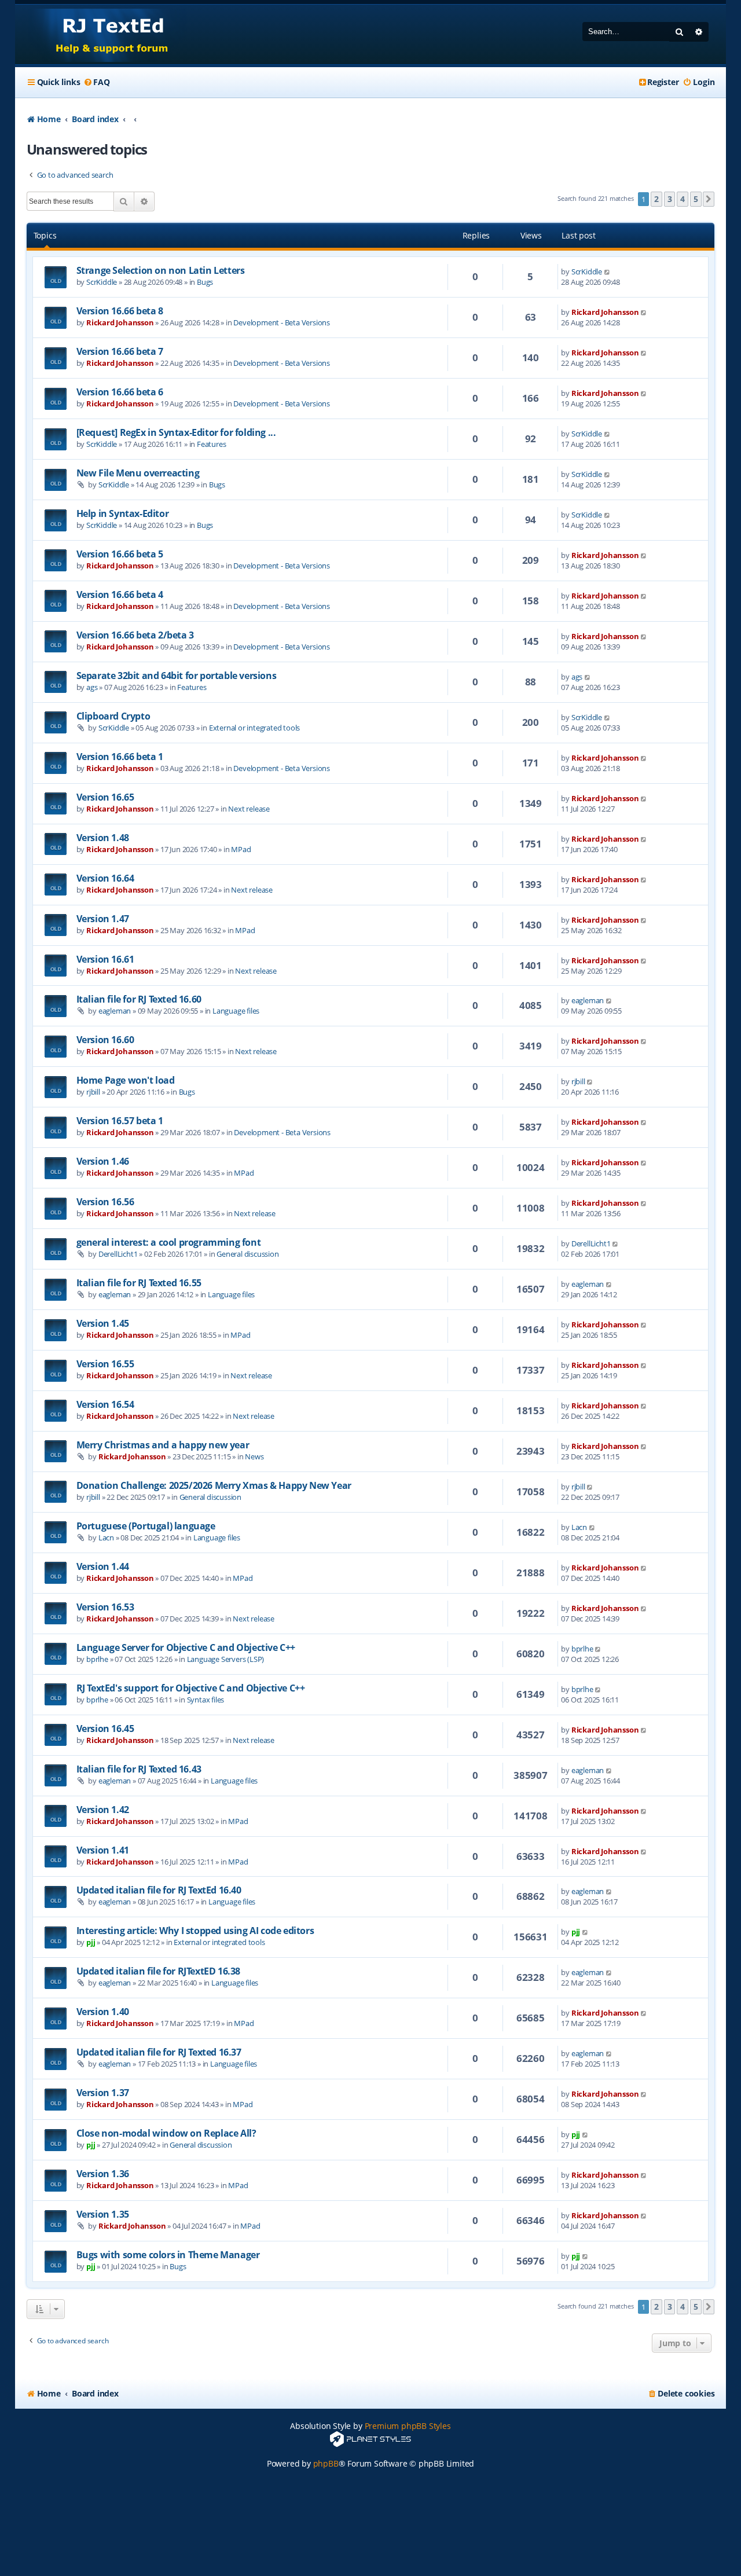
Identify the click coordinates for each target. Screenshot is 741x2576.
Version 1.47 (103, 919)
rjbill (93, 1092)
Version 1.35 (103, 2214)
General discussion (247, 1254)
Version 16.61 (105, 959)
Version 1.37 (103, 2093)
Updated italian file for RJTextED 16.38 (158, 1971)
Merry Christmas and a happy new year (163, 1445)
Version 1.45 (103, 1323)
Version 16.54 (105, 1404)
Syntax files (206, 1700)
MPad (241, 849)
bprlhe (97, 1659)
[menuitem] (96, 82)
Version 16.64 (105, 878)
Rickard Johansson (120, 322)
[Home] (101, 34)
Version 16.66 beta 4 (120, 595)
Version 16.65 (105, 797)
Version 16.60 (105, 1040)
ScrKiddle (102, 282)
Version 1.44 (103, 1566)
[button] (709, 199)
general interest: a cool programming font (169, 1242)
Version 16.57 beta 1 (120, 1121)
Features (211, 444)
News (254, 1456)
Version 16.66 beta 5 (120, 554)
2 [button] (656, 199)
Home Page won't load (126, 1080)
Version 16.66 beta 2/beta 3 (135, 635)
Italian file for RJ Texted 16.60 (139, 999)
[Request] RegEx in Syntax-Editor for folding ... (176, 432)
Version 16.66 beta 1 (120, 757)
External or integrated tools (254, 728)
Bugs (205, 282)
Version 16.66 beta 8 (120, 311)
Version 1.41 (103, 1850)
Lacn (106, 1537)
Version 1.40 (103, 2012)
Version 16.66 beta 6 (120, 392)
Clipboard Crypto (113, 716)
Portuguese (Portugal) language (146, 1526)
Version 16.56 (105, 1202)
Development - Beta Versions (282, 322)
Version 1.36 (103, 2174)
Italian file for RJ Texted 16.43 (139, 1769)
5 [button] (696, 199)
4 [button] (683, 199)
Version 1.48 (103, 838)
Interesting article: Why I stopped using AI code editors (195, 1931)
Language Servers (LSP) (226, 1659)
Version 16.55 (105, 1364)
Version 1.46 (103, 1161)
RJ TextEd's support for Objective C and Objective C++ (191, 1688)
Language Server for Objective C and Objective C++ (186, 1647)
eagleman (115, 1011)
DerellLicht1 (118, 1254)
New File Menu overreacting (138, 473)
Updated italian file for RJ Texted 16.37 (159, 2052)
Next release (249, 809)
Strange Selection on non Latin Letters (161, 270)
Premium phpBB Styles (408, 2426)
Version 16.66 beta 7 (120, 351)
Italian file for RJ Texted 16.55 (139, 1283)
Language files (236, 1011)
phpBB (326, 2463)
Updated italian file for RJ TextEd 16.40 (159, 1890)
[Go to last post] (608, 271)
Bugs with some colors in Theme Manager (168, 2255)
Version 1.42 (103, 1810)
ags (92, 687)
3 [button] (670, 199)
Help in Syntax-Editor (123, 513)
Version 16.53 (105, 1607)
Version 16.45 (105, 1729)
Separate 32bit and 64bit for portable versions (177, 676)
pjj (91, 1942)
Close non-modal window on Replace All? (166, 2133)
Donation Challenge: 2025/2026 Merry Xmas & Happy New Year (214, 1485)
